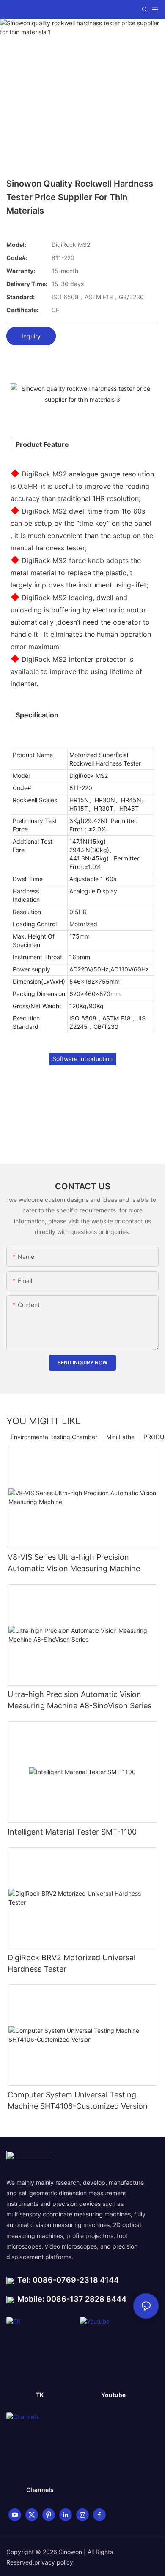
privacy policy (54, 2562)
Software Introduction (82, 1059)
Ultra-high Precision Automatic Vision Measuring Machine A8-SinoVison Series (80, 1700)
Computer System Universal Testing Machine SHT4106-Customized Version (78, 2100)
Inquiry (31, 336)
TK (40, 2395)
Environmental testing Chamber (54, 1437)
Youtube (113, 2395)
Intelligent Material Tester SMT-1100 (72, 1832)
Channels (40, 2490)
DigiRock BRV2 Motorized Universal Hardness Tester (71, 1963)
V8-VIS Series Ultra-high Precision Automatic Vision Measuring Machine (74, 1563)
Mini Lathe (120, 1437)
